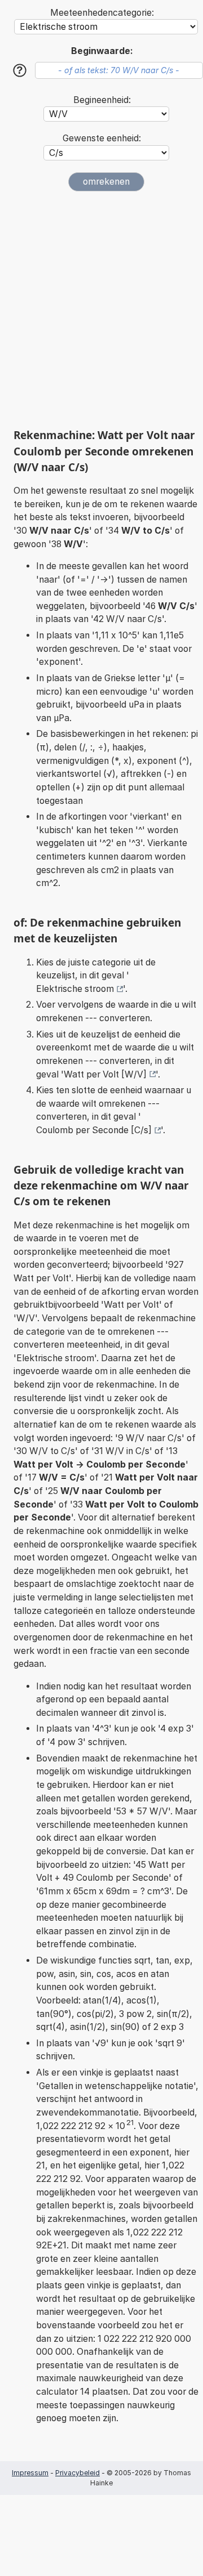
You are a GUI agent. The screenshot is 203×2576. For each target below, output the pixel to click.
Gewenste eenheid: (102, 138)
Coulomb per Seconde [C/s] (94, 1130)
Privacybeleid (78, 2473)
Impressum (30, 2473)
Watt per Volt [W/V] (105, 1074)
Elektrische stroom (75, 989)
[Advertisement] (101, 310)
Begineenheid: (102, 100)
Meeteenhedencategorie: (102, 13)
